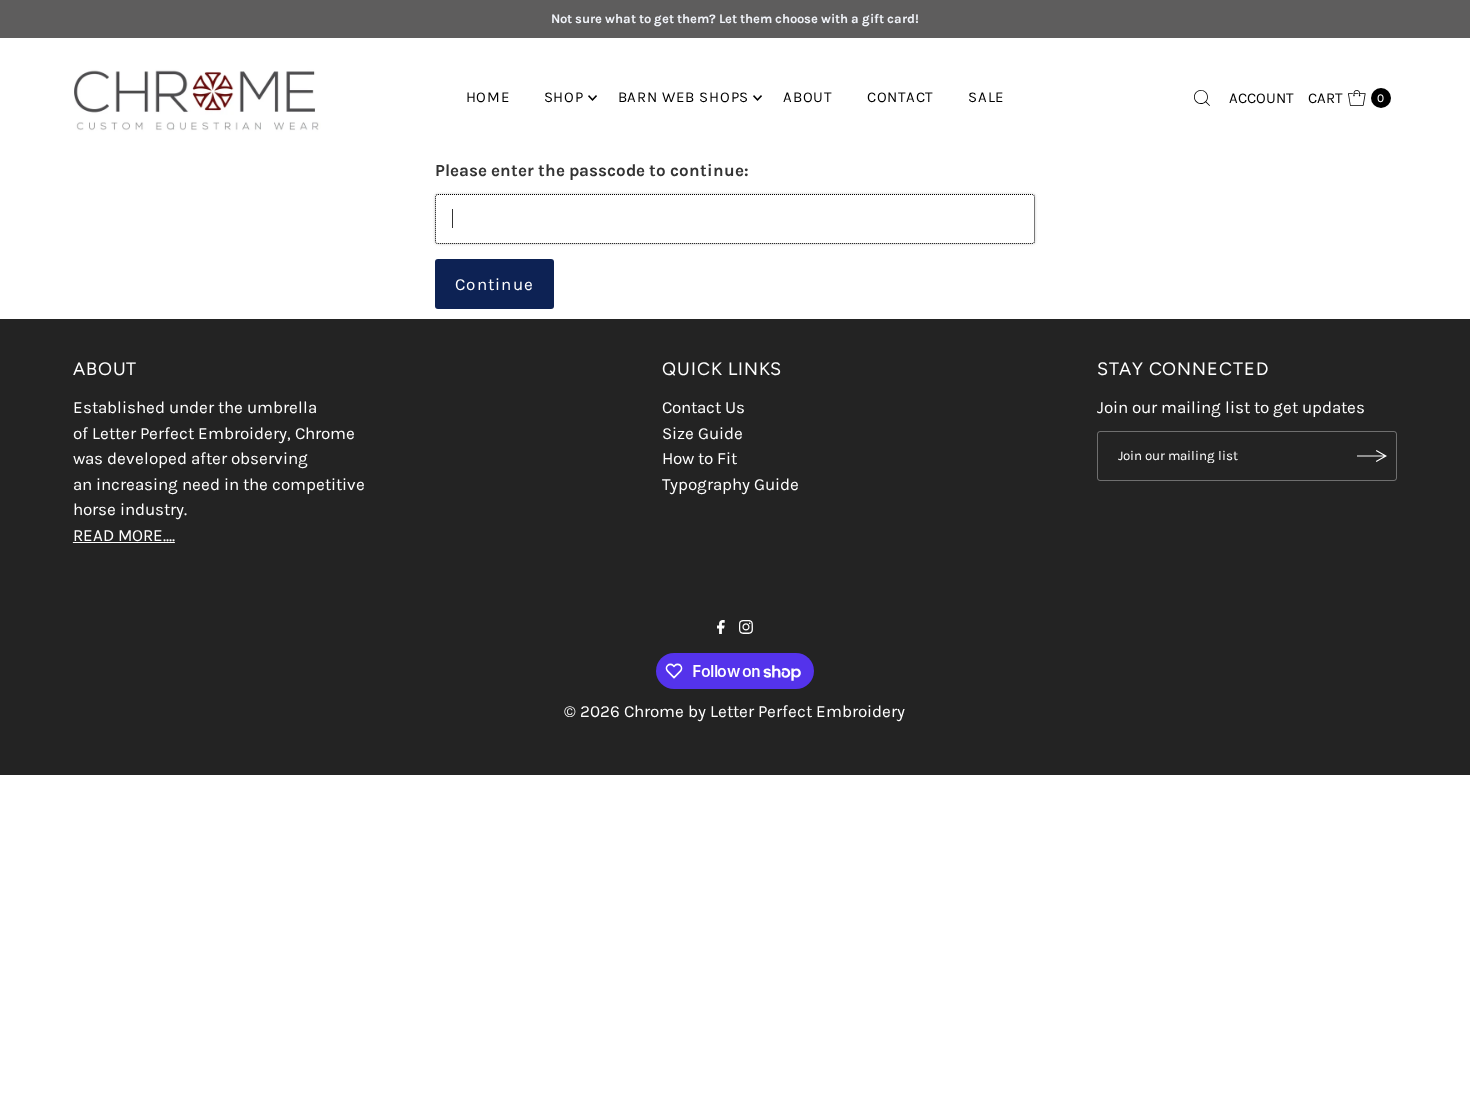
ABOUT (808, 97)
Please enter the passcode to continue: (592, 170)
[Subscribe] (1372, 456)
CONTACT (900, 97)
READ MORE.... (124, 535)
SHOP (564, 97)
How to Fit (699, 458)
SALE (986, 97)
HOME (488, 97)
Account (1261, 98)
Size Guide (702, 433)
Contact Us (703, 407)
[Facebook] (721, 628)
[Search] (1202, 98)
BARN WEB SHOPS (684, 97)
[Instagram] (746, 628)
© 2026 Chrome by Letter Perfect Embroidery (734, 711)
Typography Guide (730, 484)
